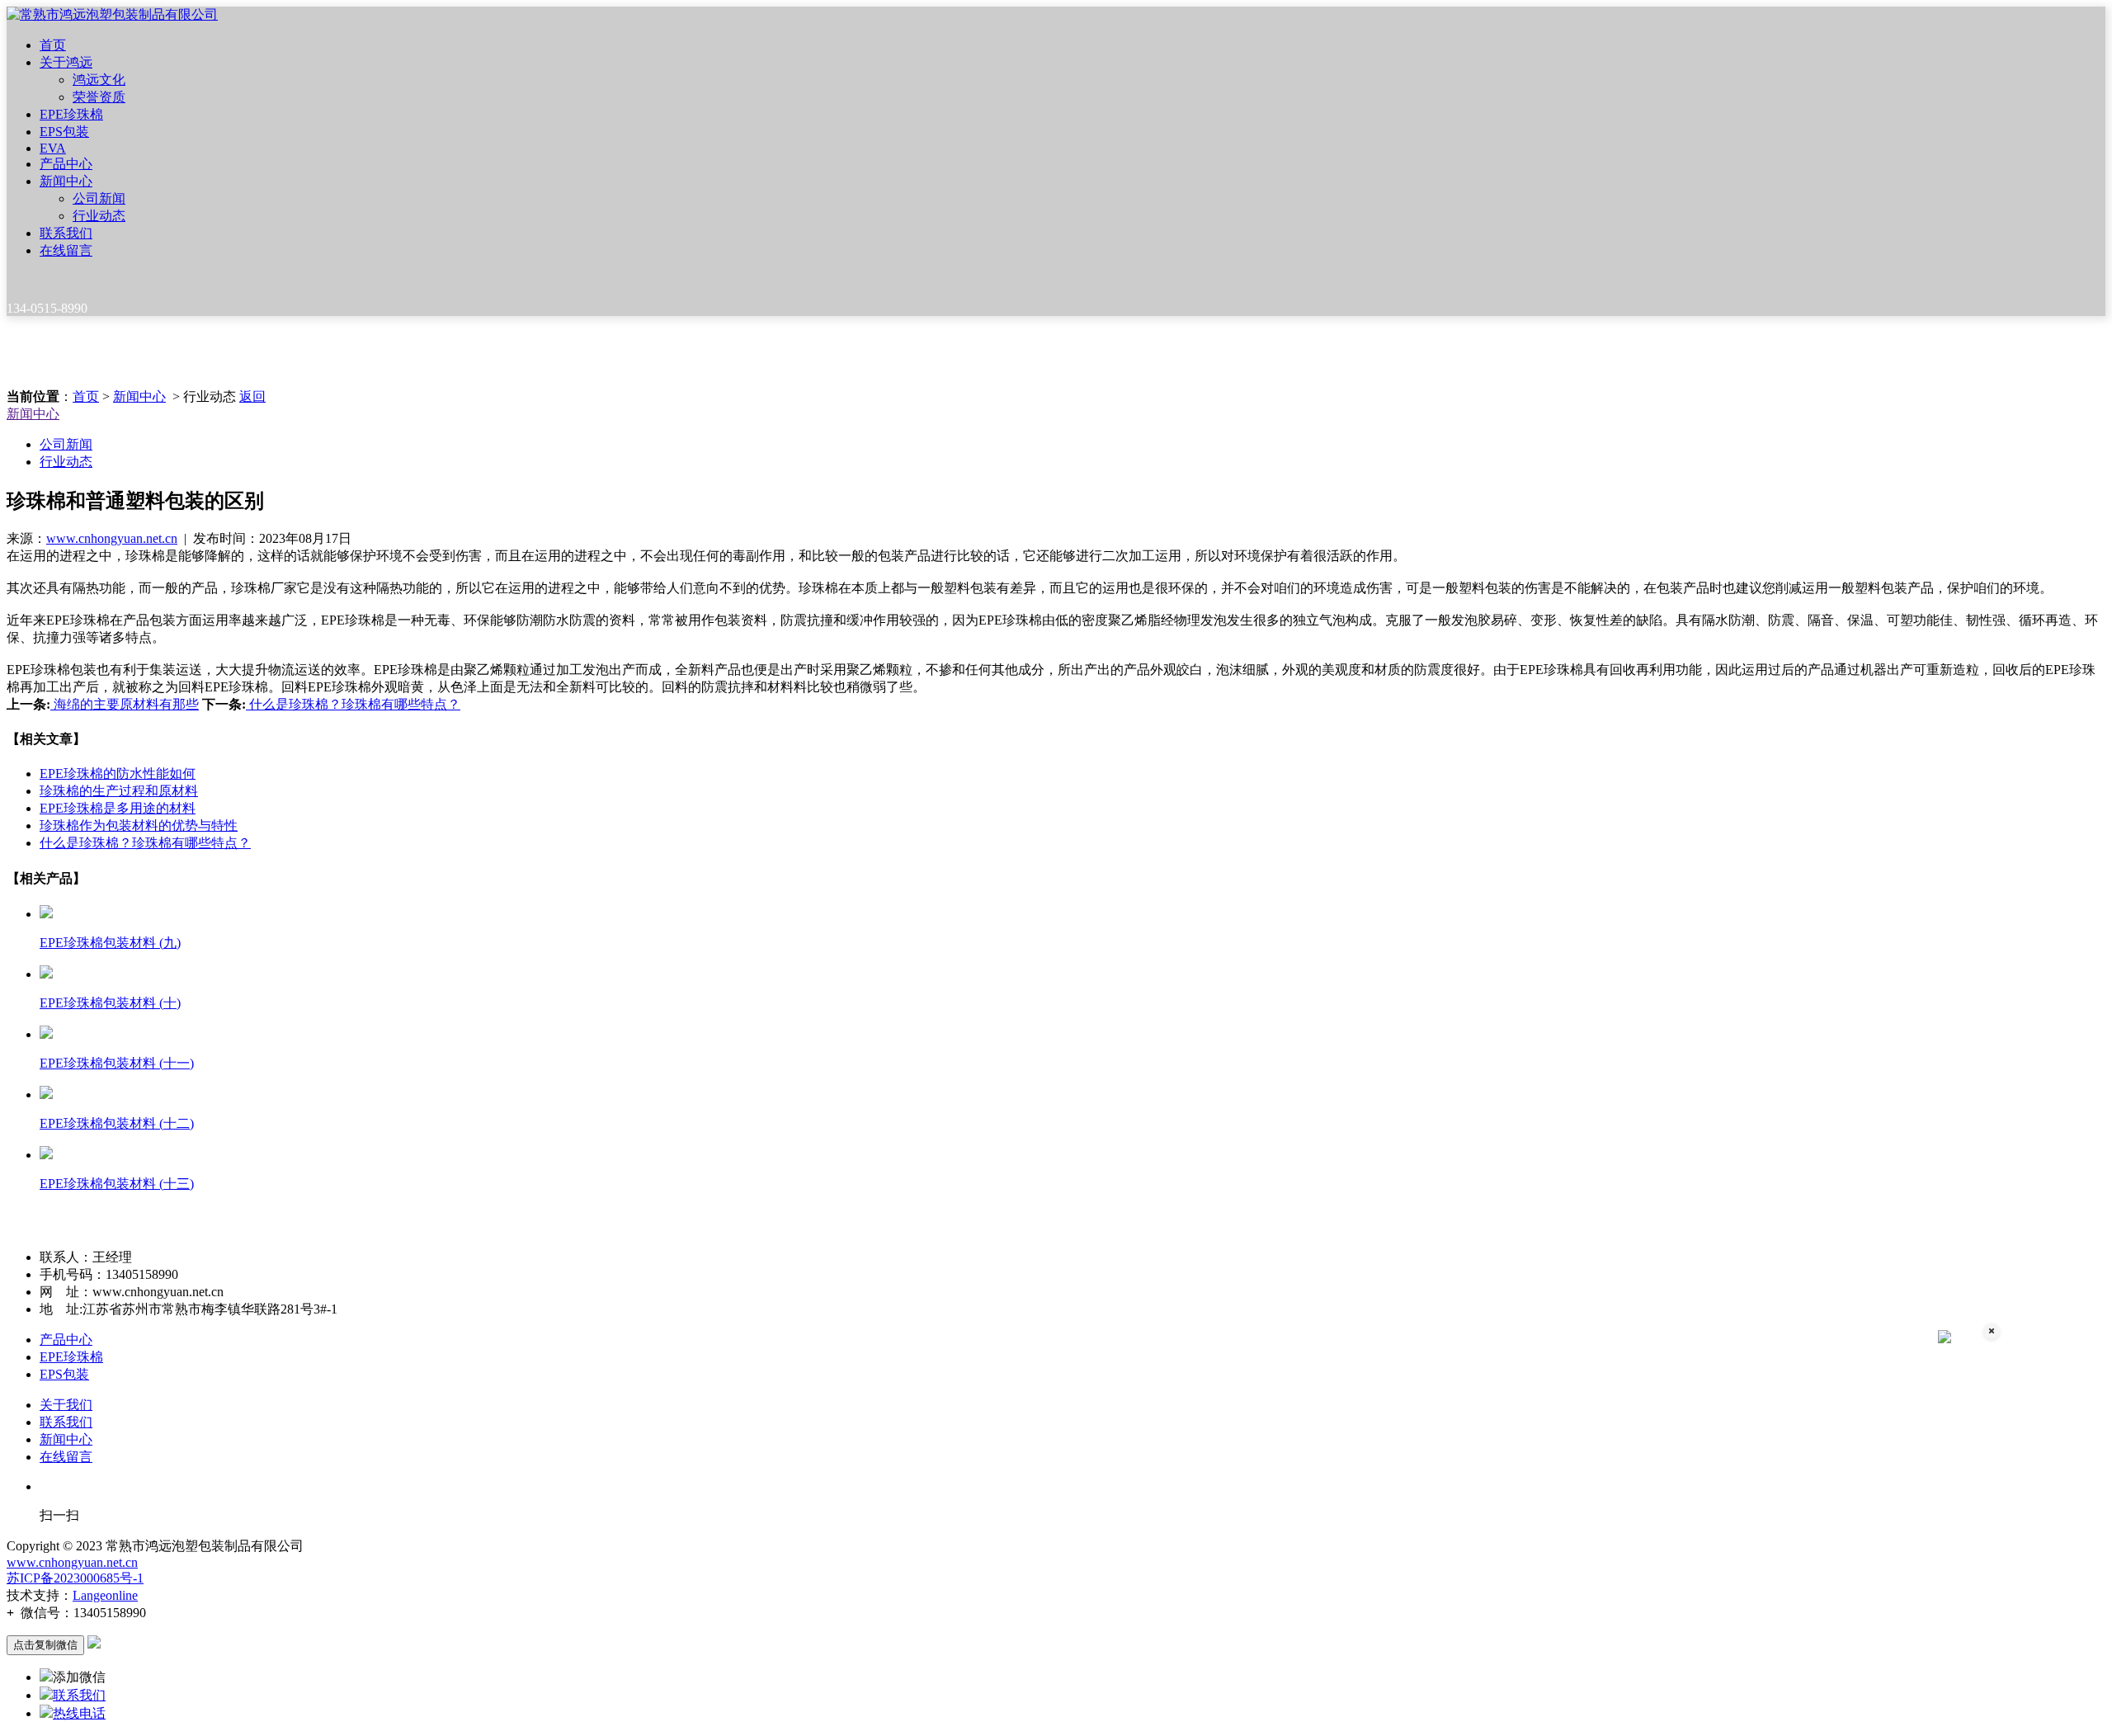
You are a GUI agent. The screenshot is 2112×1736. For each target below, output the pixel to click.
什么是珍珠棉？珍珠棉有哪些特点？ (353, 704)
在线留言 (66, 250)
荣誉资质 (99, 97)
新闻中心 (66, 181)
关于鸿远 (66, 62)
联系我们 (66, 233)
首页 (53, 45)
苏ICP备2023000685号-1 (75, 1578)
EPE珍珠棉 (71, 114)
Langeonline (105, 1595)
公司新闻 (99, 198)
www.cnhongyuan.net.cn (112, 538)
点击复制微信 (45, 1645)
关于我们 (66, 1405)
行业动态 (99, 216)
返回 (252, 396)
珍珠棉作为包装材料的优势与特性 (139, 826)
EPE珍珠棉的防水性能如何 (118, 774)
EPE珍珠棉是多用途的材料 (118, 808)
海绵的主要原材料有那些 (125, 704)
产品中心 (66, 164)
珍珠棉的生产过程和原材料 (119, 791)
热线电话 (79, 1713)
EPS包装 (64, 132)
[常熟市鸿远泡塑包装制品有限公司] (112, 14)
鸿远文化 (99, 80)
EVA (53, 148)
